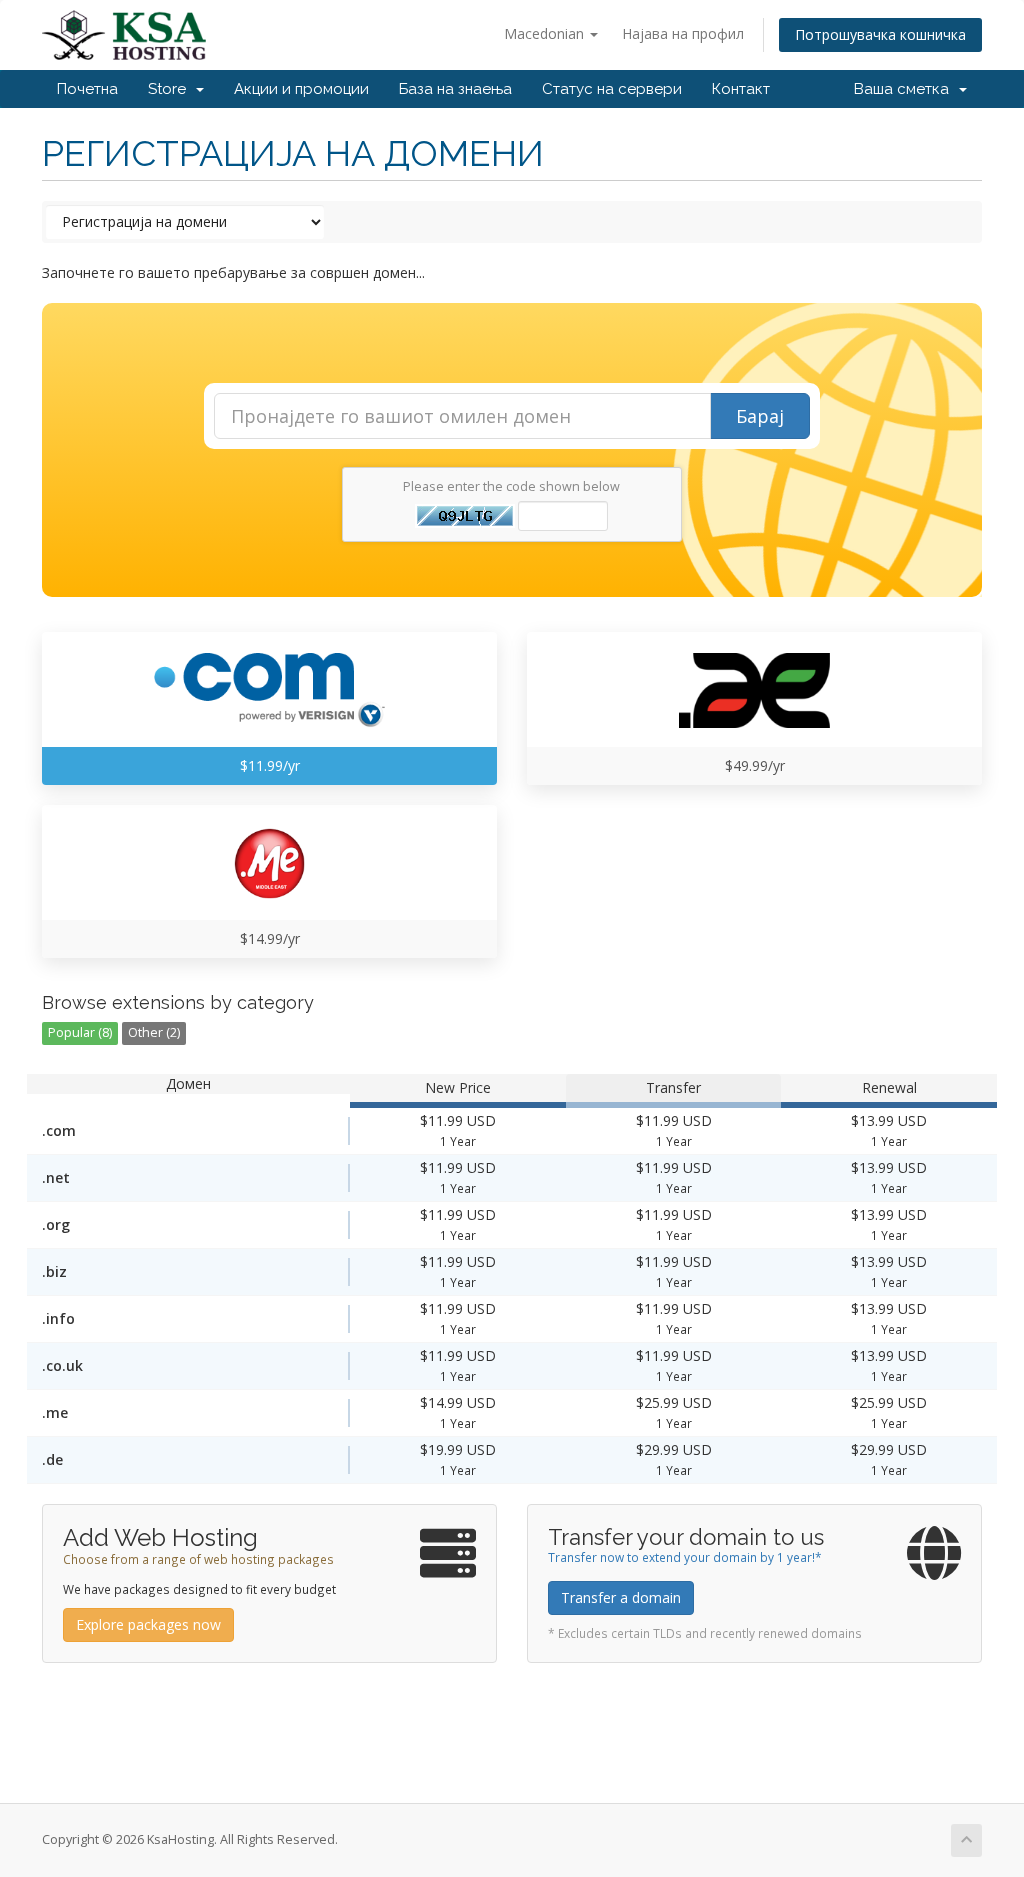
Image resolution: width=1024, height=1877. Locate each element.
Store (171, 89)
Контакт (741, 89)
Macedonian (546, 33)
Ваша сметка (905, 89)
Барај (760, 416)
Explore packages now (148, 1624)
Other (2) (154, 1032)
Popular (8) (80, 1032)
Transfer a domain (621, 1597)
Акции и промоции (301, 89)
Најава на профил (683, 33)
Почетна (87, 89)
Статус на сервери (612, 89)
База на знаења (455, 89)
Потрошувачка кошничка (880, 34)
